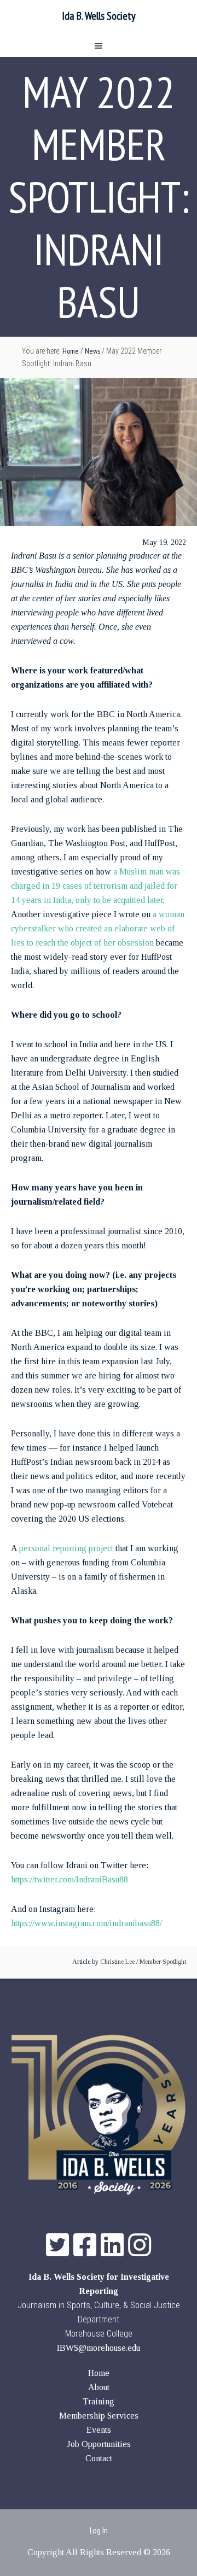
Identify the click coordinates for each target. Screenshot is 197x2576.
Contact (99, 2458)
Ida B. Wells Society (99, 16)
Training (99, 2401)
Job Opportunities (99, 2444)
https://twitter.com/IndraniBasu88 (69, 1879)
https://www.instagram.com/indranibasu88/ (86, 1923)
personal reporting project (66, 1548)
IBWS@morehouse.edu (99, 2348)
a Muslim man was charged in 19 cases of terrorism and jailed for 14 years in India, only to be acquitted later (95, 886)
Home (99, 2373)
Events (99, 2430)
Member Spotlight (163, 1962)
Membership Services (99, 2416)
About (99, 2387)
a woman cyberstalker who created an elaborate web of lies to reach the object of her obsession (98, 928)
